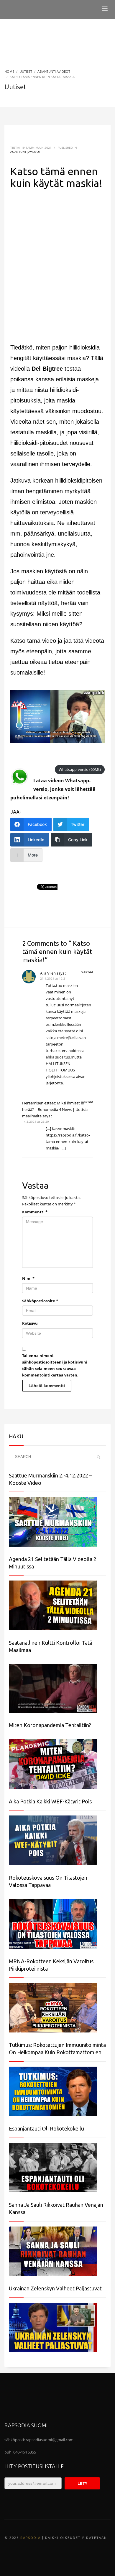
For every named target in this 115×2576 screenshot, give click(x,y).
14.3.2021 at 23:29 (36, 1121)
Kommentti (35, 1212)
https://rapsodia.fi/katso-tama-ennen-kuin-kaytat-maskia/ (68, 1142)
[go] (98, 1457)
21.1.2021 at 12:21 (54, 978)
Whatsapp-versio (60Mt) (80, 770)
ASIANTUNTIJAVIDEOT (26, 152)
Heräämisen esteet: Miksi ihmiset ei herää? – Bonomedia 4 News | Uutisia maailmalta (55, 1109)
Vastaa (87, 972)
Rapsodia (31, 2538)
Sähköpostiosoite (40, 1301)
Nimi (28, 1278)
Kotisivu (30, 1323)
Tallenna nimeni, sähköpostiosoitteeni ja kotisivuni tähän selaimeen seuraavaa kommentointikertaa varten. (55, 1365)
